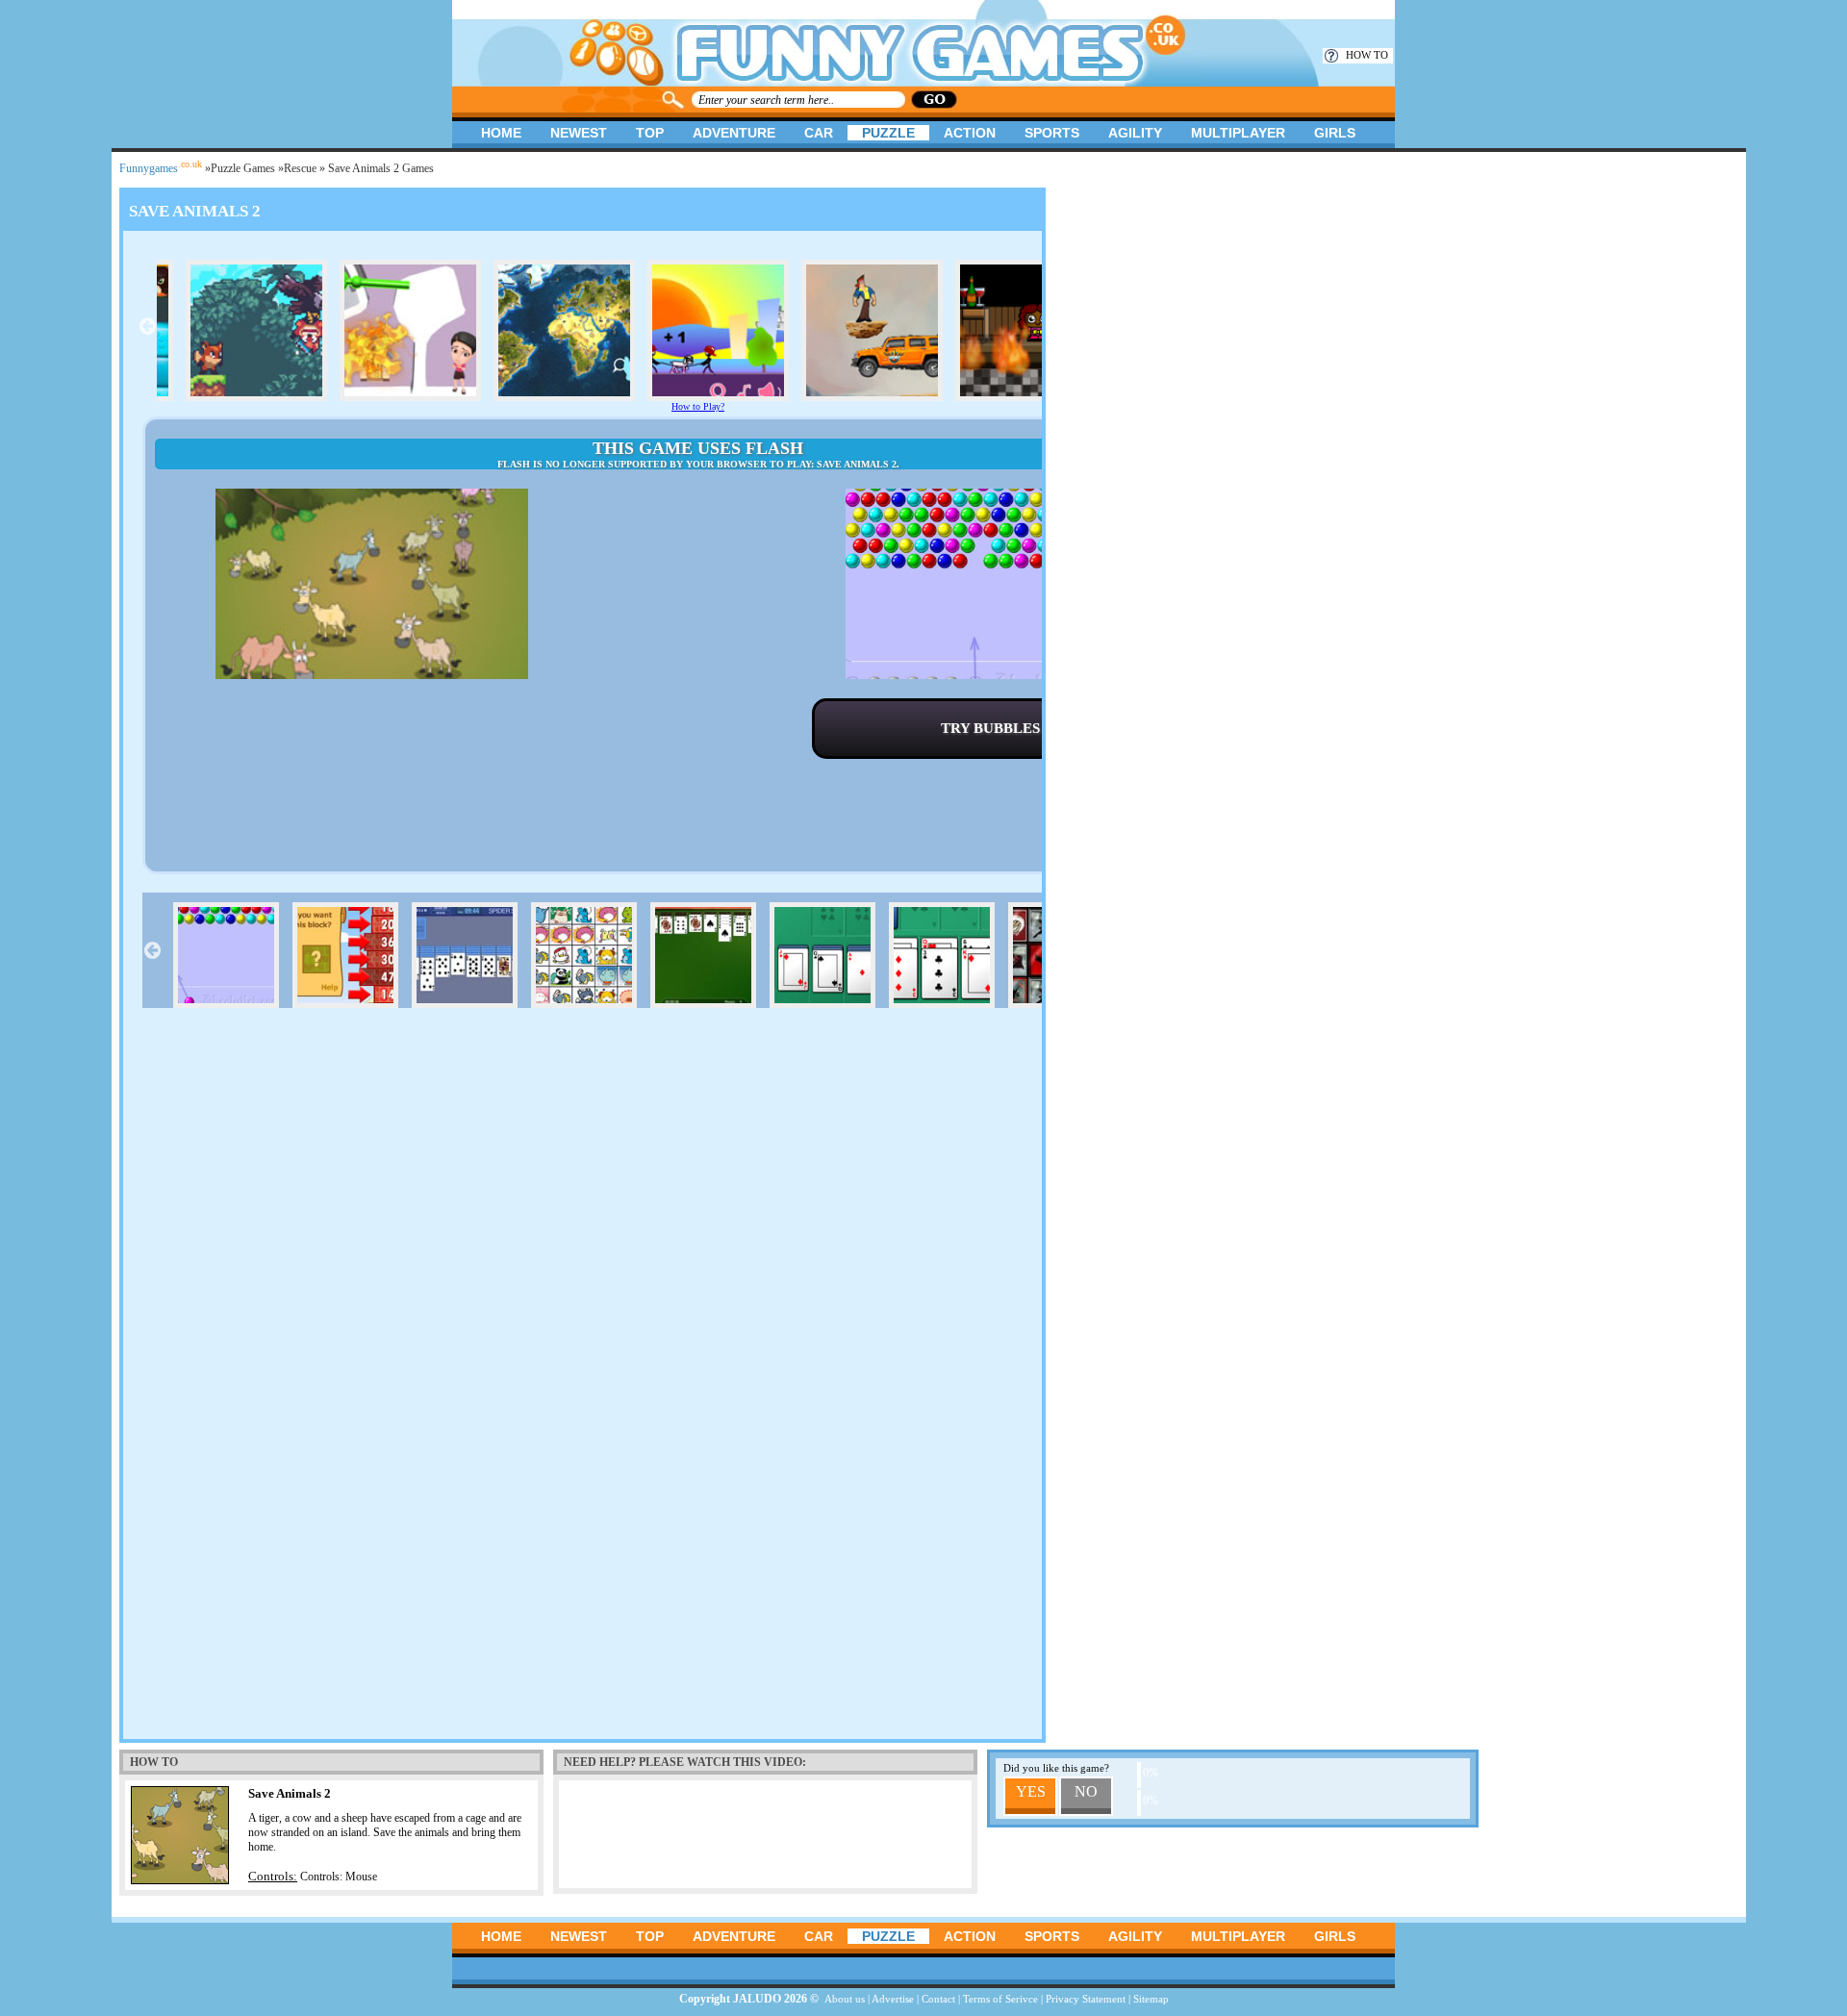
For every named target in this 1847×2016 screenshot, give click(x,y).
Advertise (893, 1999)
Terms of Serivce (1000, 1999)
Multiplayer (1238, 133)
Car (819, 133)
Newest (579, 133)
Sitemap (1151, 1999)
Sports (1052, 133)
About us (845, 1999)
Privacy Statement (1086, 1999)
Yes (1031, 1791)
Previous (147, 326)
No (1086, 1791)
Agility (1135, 133)
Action (970, 133)
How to (1367, 55)
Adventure (734, 133)
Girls (1335, 133)
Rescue (300, 168)
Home (501, 133)
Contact (938, 1999)
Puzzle (888, 133)
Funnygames (161, 168)
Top (650, 133)
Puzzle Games (243, 168)
